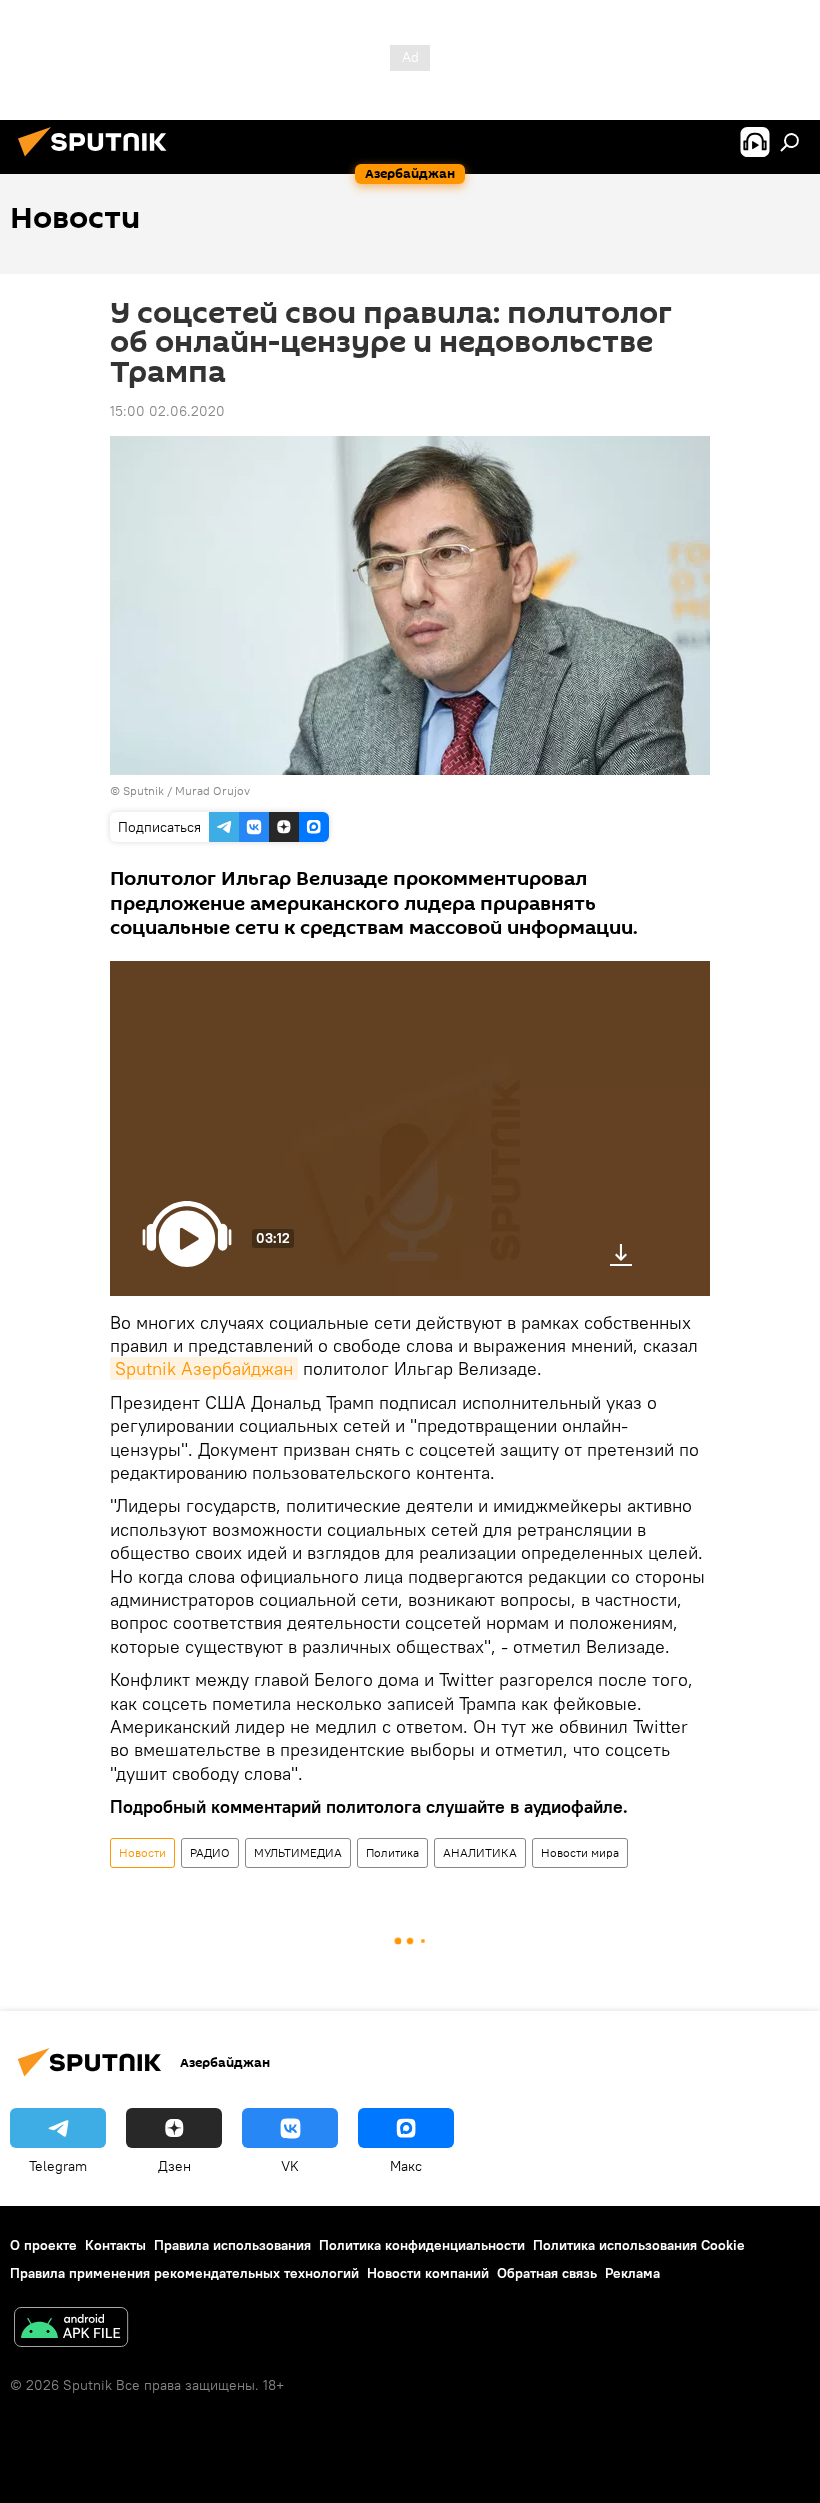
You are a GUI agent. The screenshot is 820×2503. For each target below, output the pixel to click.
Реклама (632, 2273)
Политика (392, 1852)
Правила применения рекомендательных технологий (184, 2273)
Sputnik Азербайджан (204, 1368)
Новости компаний (428, 2273)
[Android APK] (71, 2329)
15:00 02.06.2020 (167, 411)
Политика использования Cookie (639, 2245)
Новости (142, 1852)
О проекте (43, 2245)
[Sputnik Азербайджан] (98, 159)
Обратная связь (547, 2273)
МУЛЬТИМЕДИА (298, 1852)
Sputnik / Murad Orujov (186, 790)
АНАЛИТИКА (480, 1852)
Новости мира (580, 1852)
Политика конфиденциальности (422, 2245)
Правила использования (232, 2245)
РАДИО (210, 1852)
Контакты (115, 2245)
